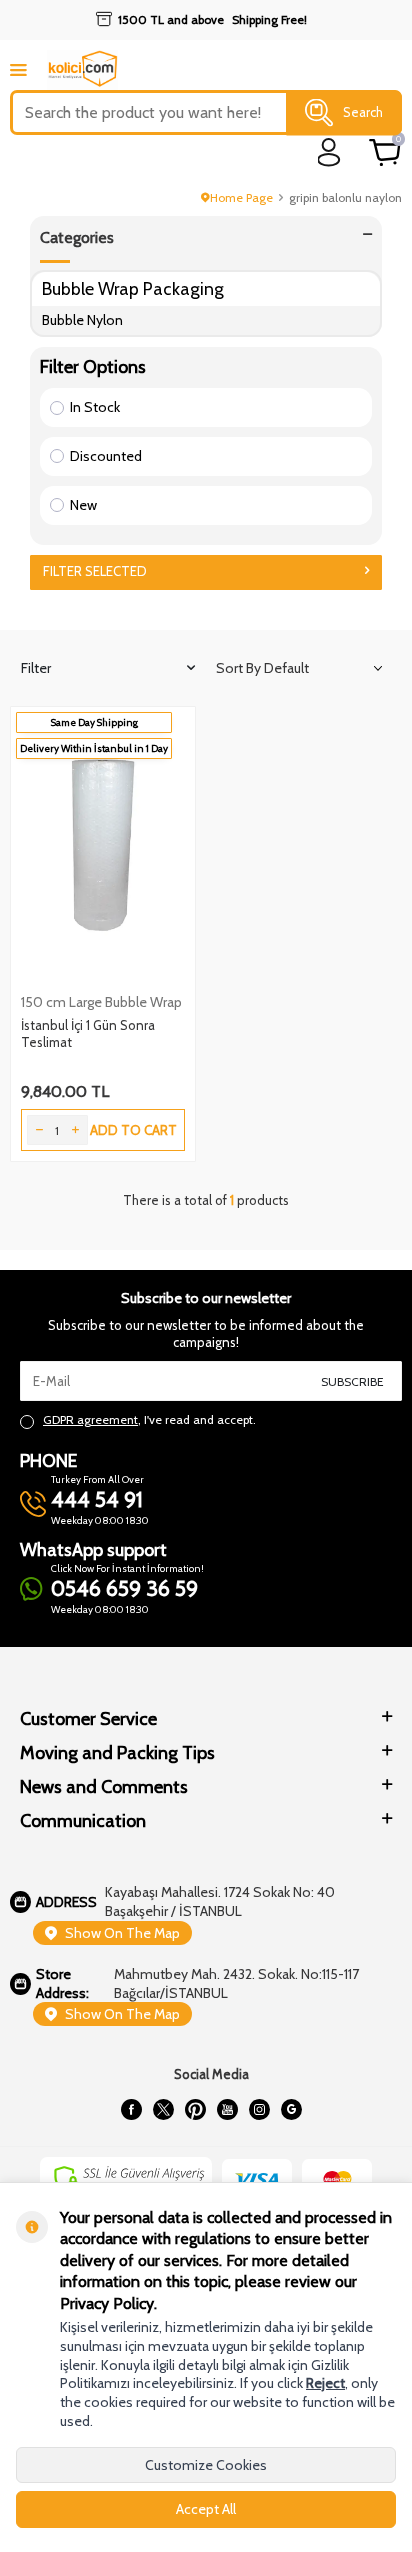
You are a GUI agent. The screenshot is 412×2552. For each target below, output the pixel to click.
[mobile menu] (18, 69)
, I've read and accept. (149, 1419)
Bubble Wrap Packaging (133, 288)
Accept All (206, 2509)
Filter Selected (95, 571)
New (83, 505)
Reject (325, 2383)
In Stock (95, 407)
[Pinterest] (195, 2110)
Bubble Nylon (82, 320)
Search (363, 112)
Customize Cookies (206, 2465)
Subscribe (352, 1381)
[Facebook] (131, 2110)
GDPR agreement (90, 1419)
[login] (329, 152)
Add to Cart (133, 1130)
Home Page (241, 197)
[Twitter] (163, 2110)
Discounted (106, 456)
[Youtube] (227, 2110)
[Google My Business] (291, 2110)
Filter (36, 668)
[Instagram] (259, 2110)
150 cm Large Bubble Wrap (101, 1002)
